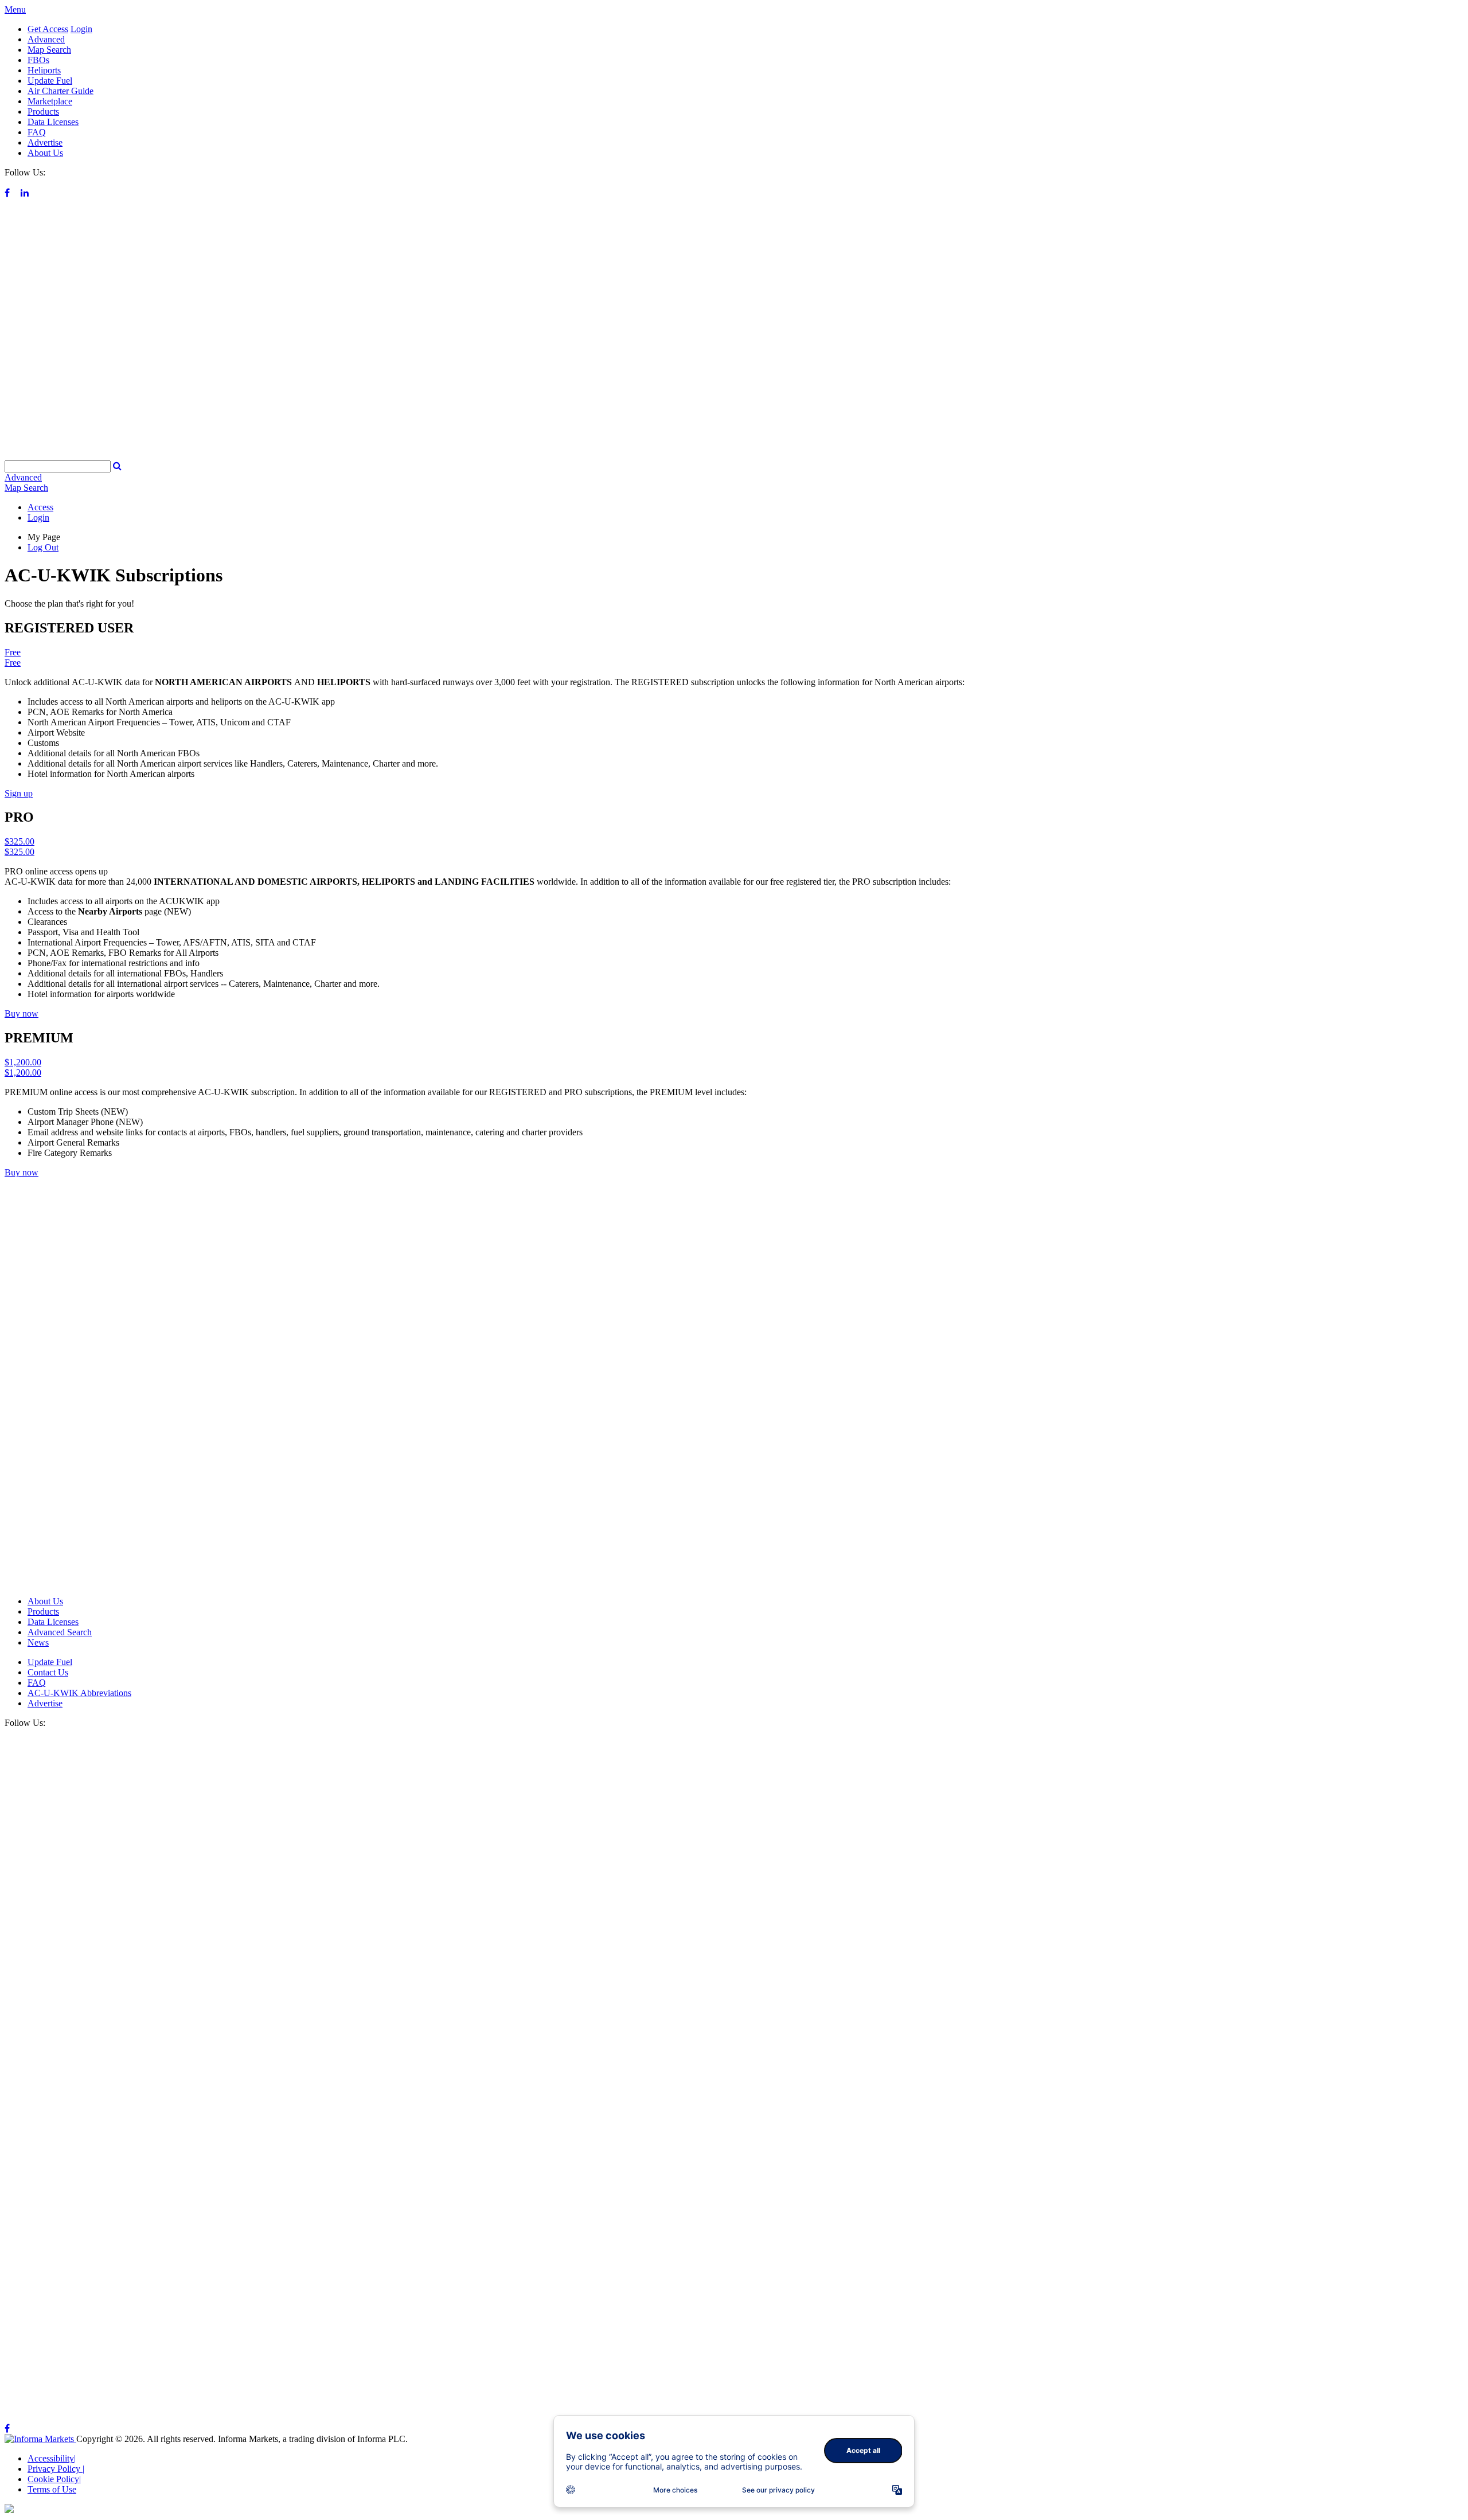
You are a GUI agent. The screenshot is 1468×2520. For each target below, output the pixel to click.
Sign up (19, 793)
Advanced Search (60, 1632)
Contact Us (48, 1672)
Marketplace (50, 101)
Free (13, 652)
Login (81, 29)
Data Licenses (53, 122)
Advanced (46, 39)
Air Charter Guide (60, 91)
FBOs (38, 60)
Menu (15, 9)
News (38, 1642)
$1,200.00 (23, 1062)
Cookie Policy (54, 2479)
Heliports (44, 70)
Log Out (43, 547)
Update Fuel (50, 81)
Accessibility (52, 2458)
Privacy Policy (56, 2469)
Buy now (22, 1013)
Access (40, 507)
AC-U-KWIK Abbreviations (79, 1693)
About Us (45, 153)
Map (26, 488)
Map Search (49, 50)
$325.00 (19, 841)
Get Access (48, 29)
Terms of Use (52, 2489)
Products (43, 112)
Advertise (45, 142)
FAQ (37, 132)
